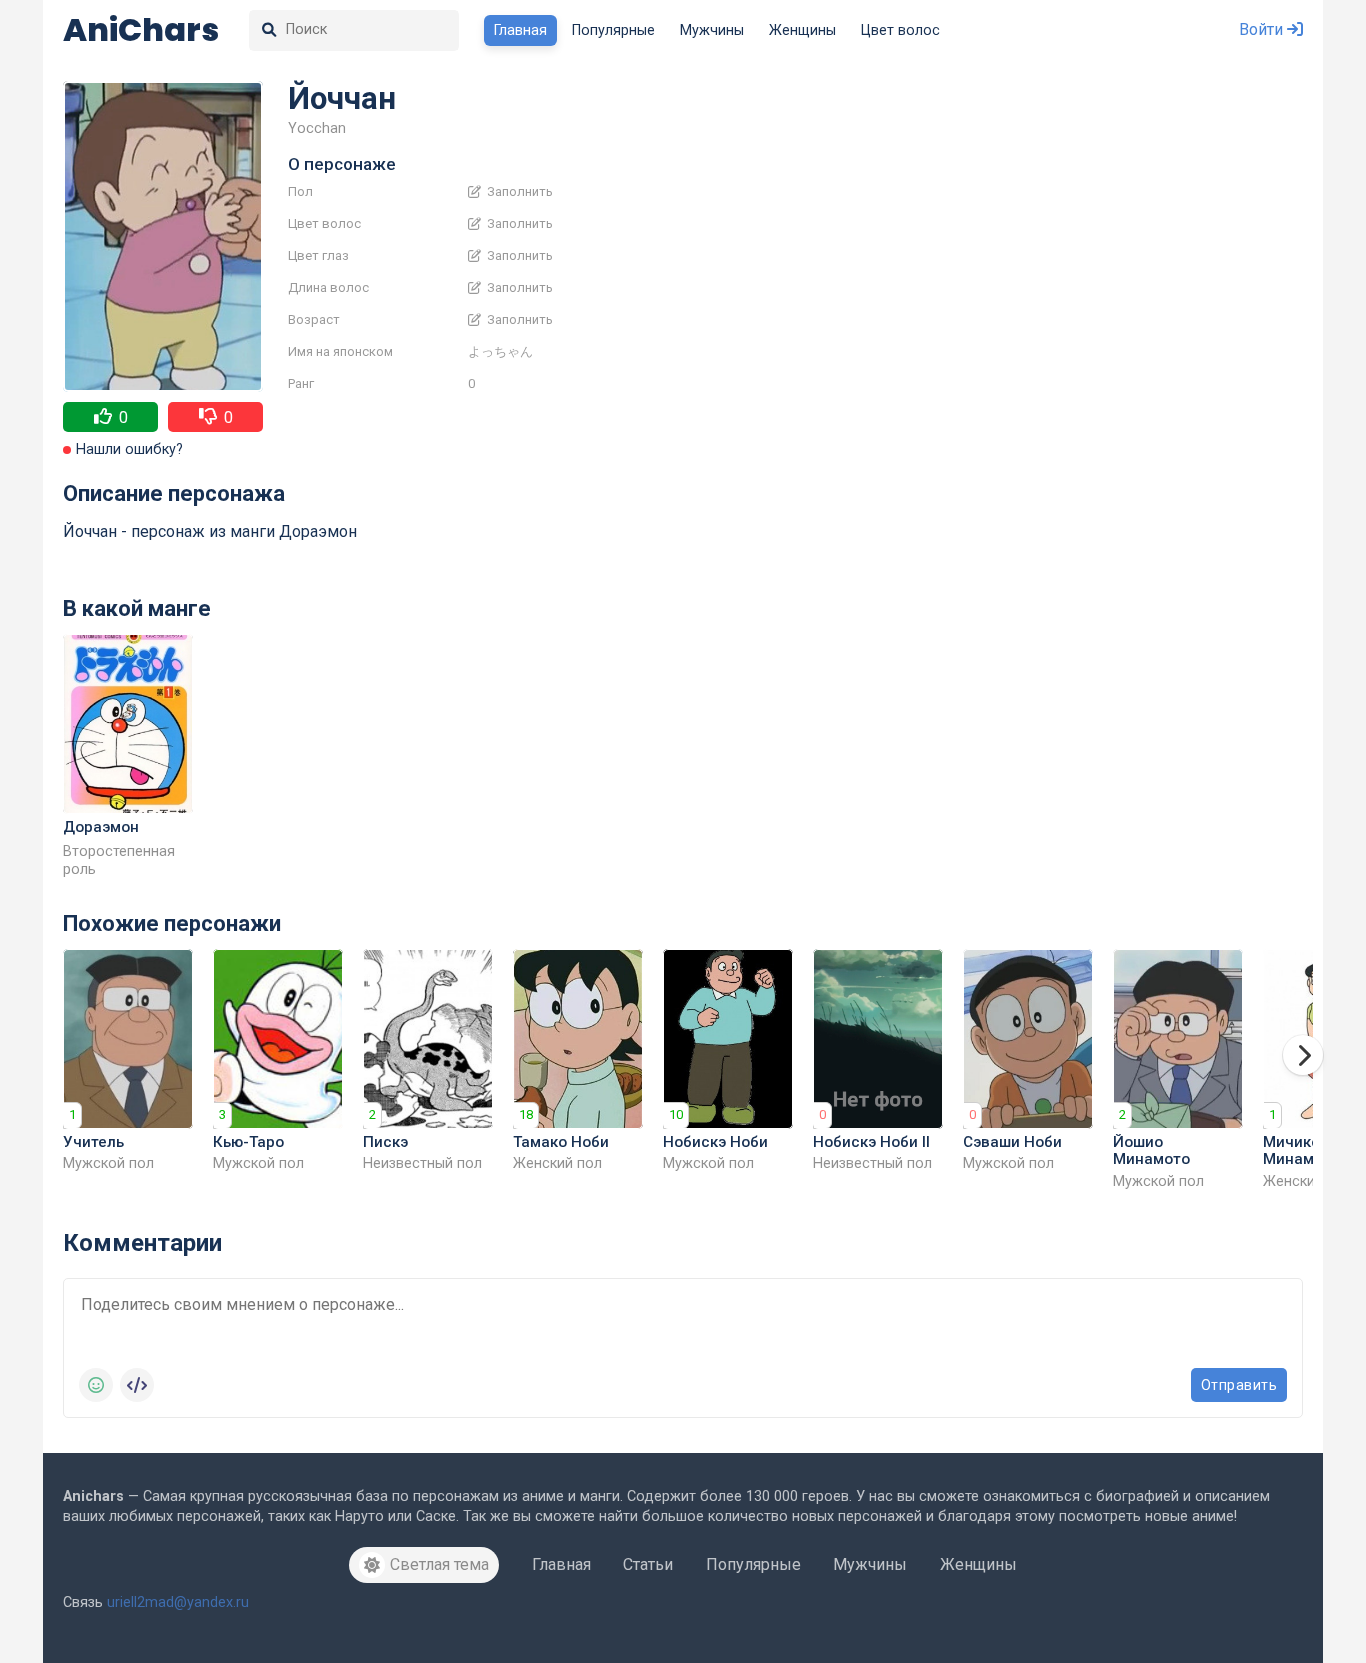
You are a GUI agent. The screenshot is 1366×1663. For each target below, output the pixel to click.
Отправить (1239, 1385)
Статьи (648, 1564)
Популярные (613, 30)
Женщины (802, 30)
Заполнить (518, 192)
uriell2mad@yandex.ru (178, 1602)
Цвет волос (900, 30)
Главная (520, 30)
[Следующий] (1303, 1055)
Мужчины (712, 30)
